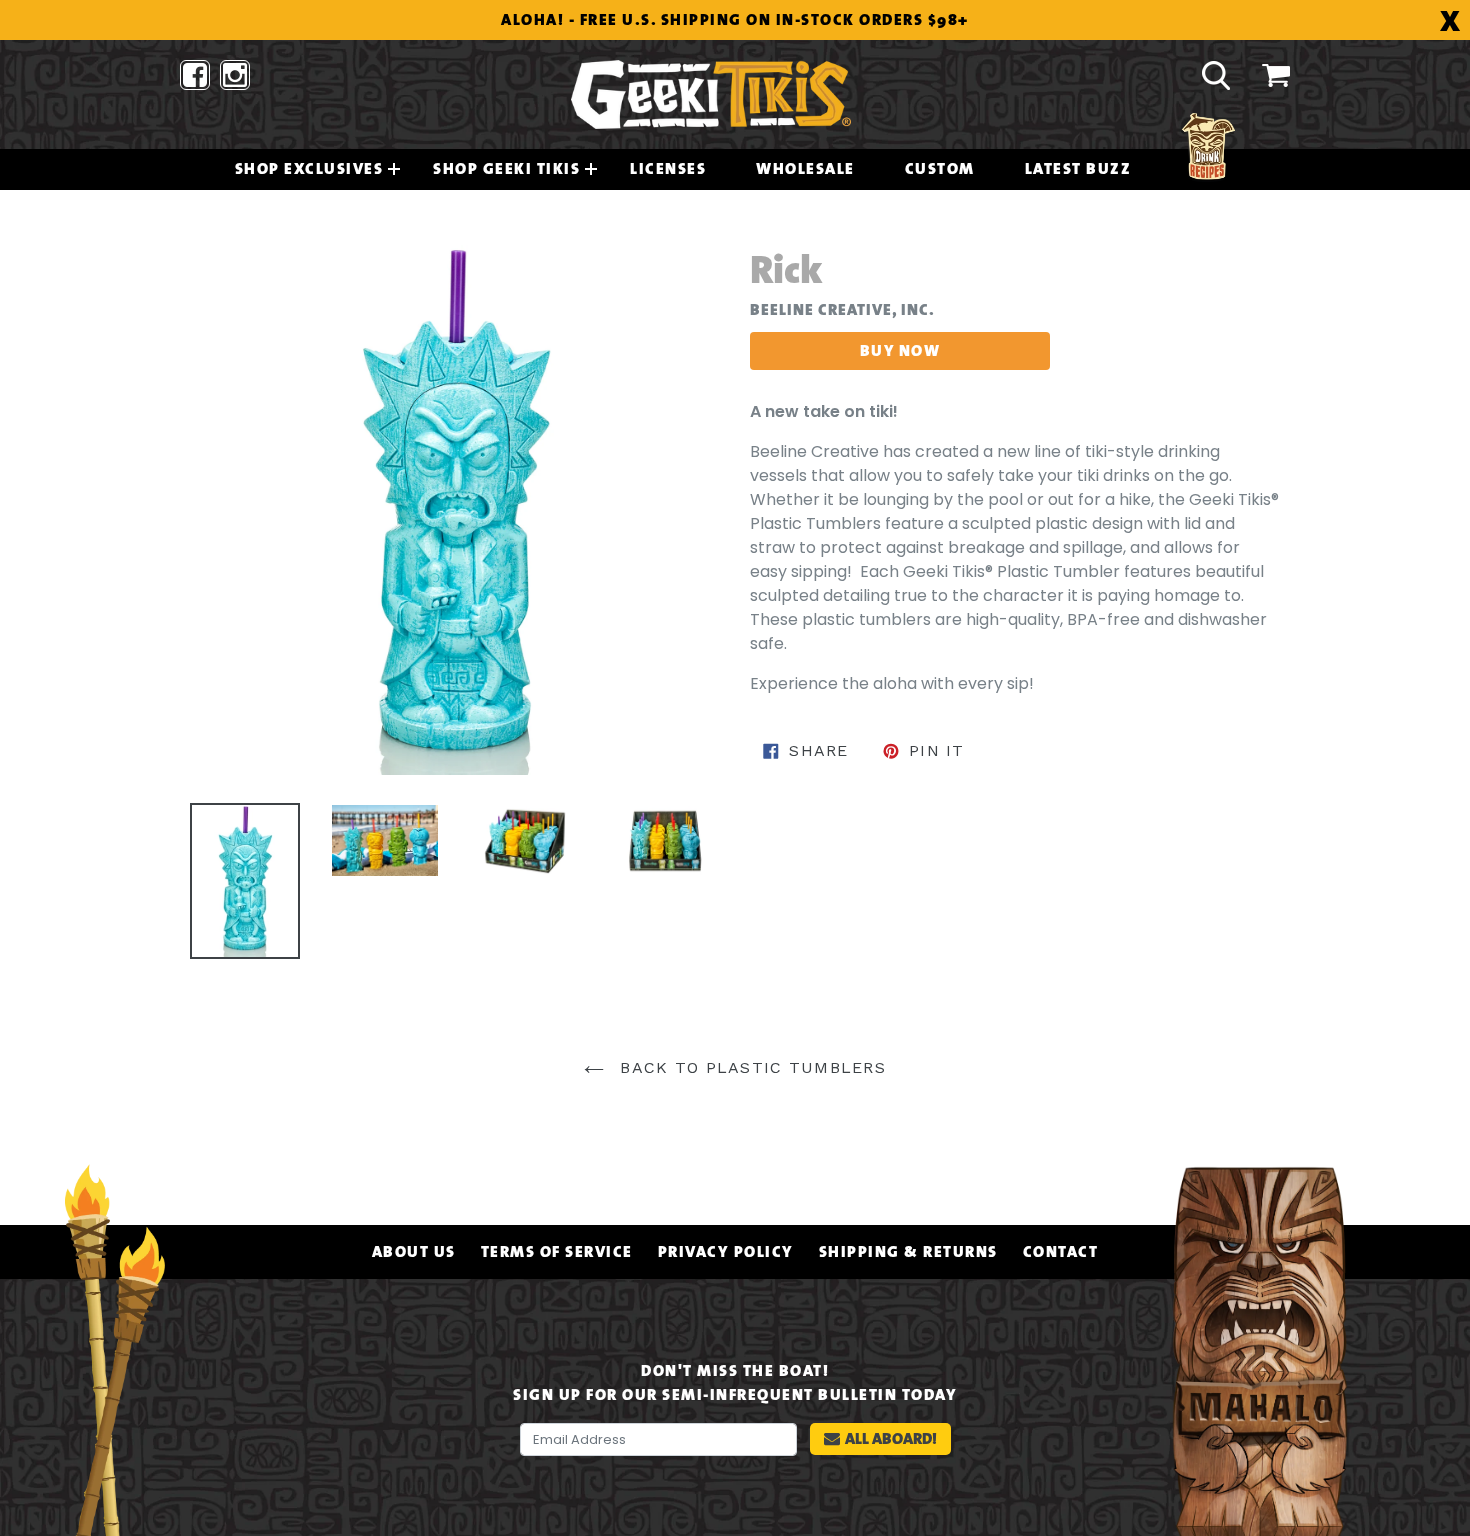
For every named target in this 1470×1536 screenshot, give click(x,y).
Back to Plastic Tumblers (750, 1067)
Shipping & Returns (908, 1252)
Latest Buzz (1078, 169)
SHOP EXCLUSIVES (309, 169)
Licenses (668, 169)
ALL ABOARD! (891, 1438)
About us (414, 1252)
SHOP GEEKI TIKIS (506, 169)
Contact (1061, 1252)
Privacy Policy (726, 1252)
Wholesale (805, 169)
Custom (940, 169)
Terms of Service (557, 1252)
